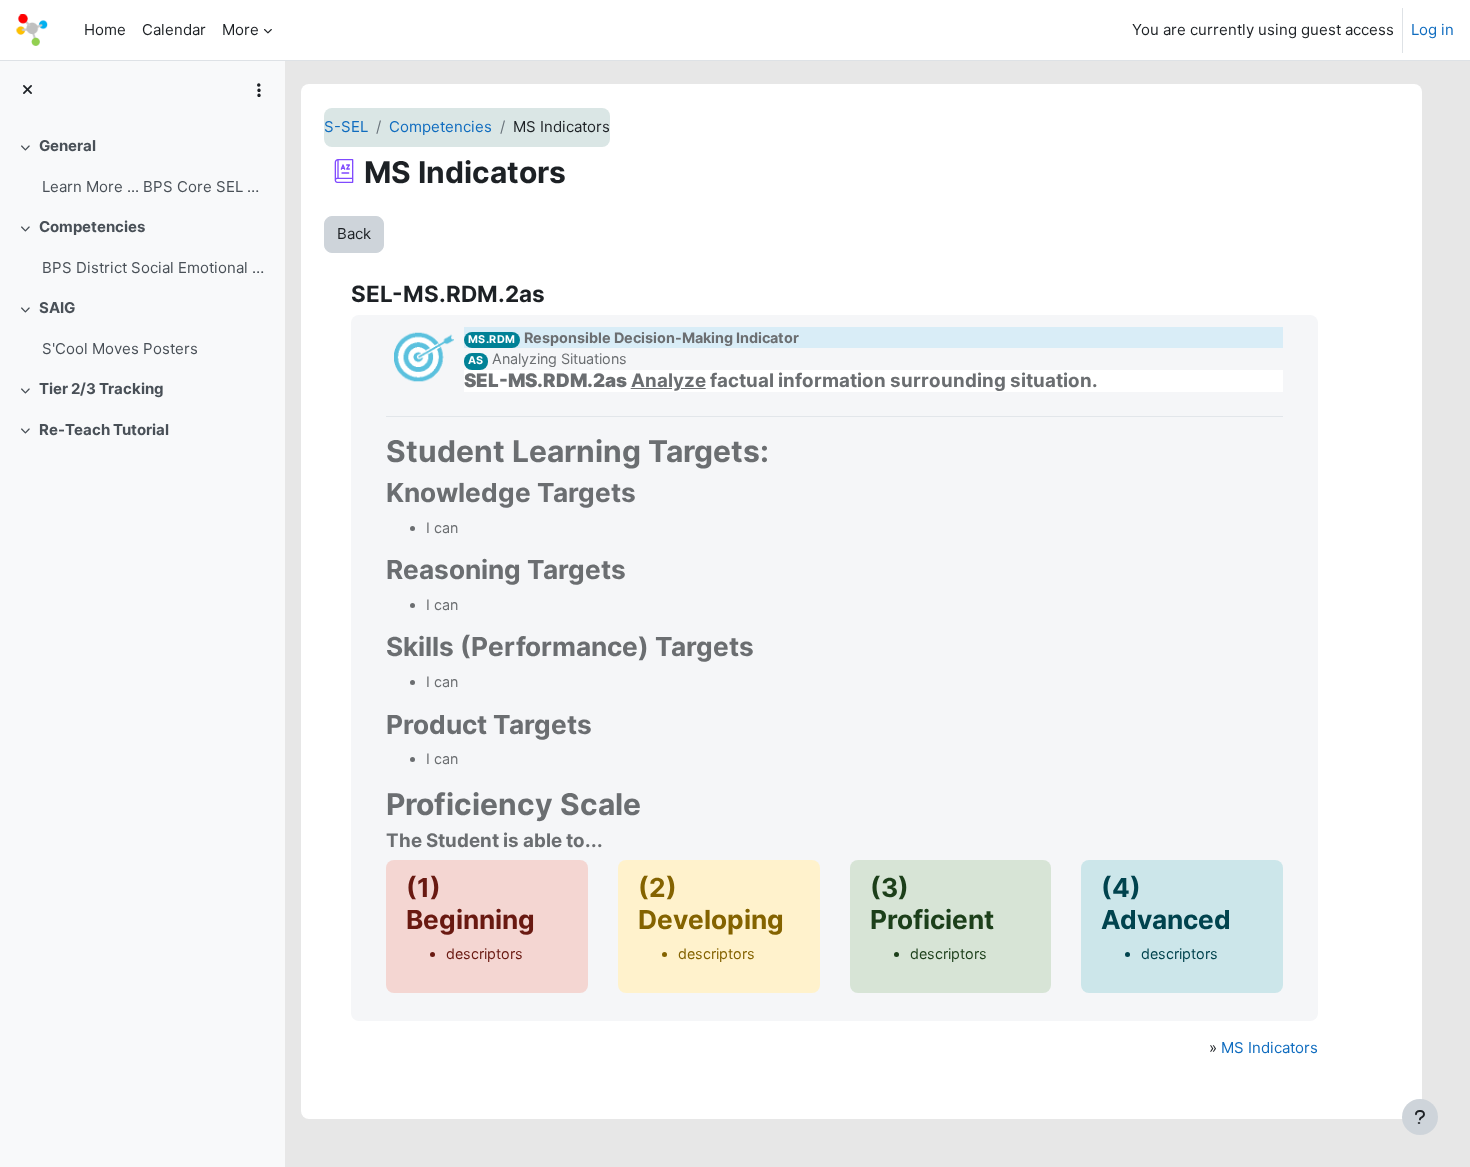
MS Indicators (1269, 1047)
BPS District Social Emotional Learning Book (155, 267)
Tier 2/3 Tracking (101, 388)
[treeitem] (142, 166)
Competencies (92, 226)
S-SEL (346, 126)
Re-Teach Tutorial (104, 429)
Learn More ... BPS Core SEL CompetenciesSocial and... (155, 186)
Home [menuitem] (105, 29)
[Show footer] (1420, 1117)
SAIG (57, 307)
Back (354, 233)
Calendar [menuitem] (174, 29)
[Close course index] (27, 90)
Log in (1432, 29)
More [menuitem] (240, 29)
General (67, 145)
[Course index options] (259, 90)
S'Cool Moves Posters (120, 348)
